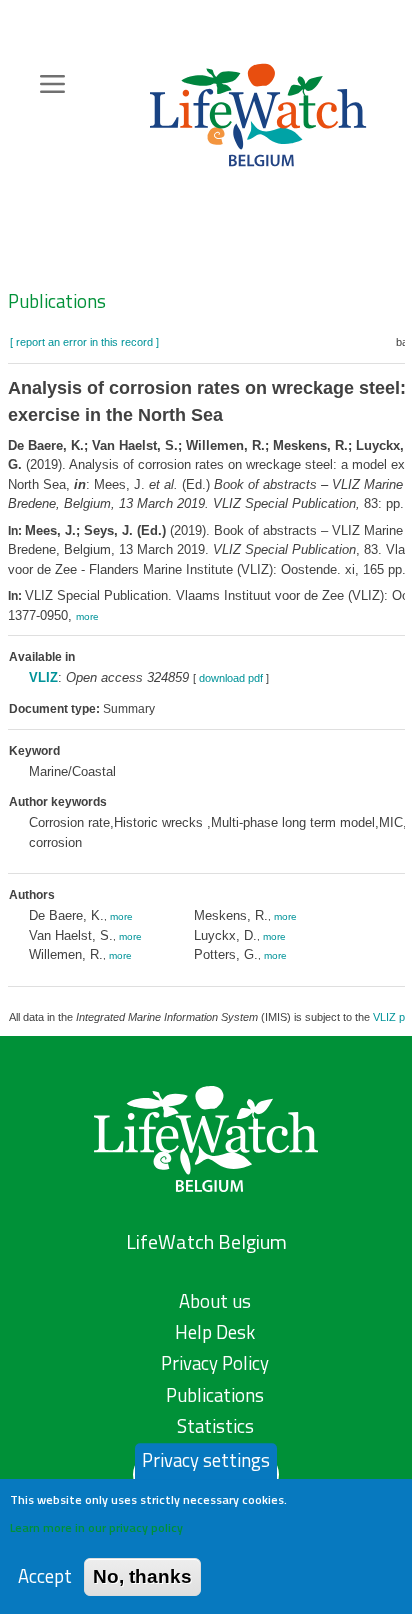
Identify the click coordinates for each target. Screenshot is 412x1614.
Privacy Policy (215, 1363)
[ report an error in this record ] (84, 342)
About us (215, 1301)
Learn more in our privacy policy (96, 1527)
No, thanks (142, 1576)
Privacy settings (206, 1460)
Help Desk (215, 1332)
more (87, 616)
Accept (45, 1576)
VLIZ (43, 677)
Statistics (215, 1426)
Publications (57, 301)
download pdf (231, 678)
